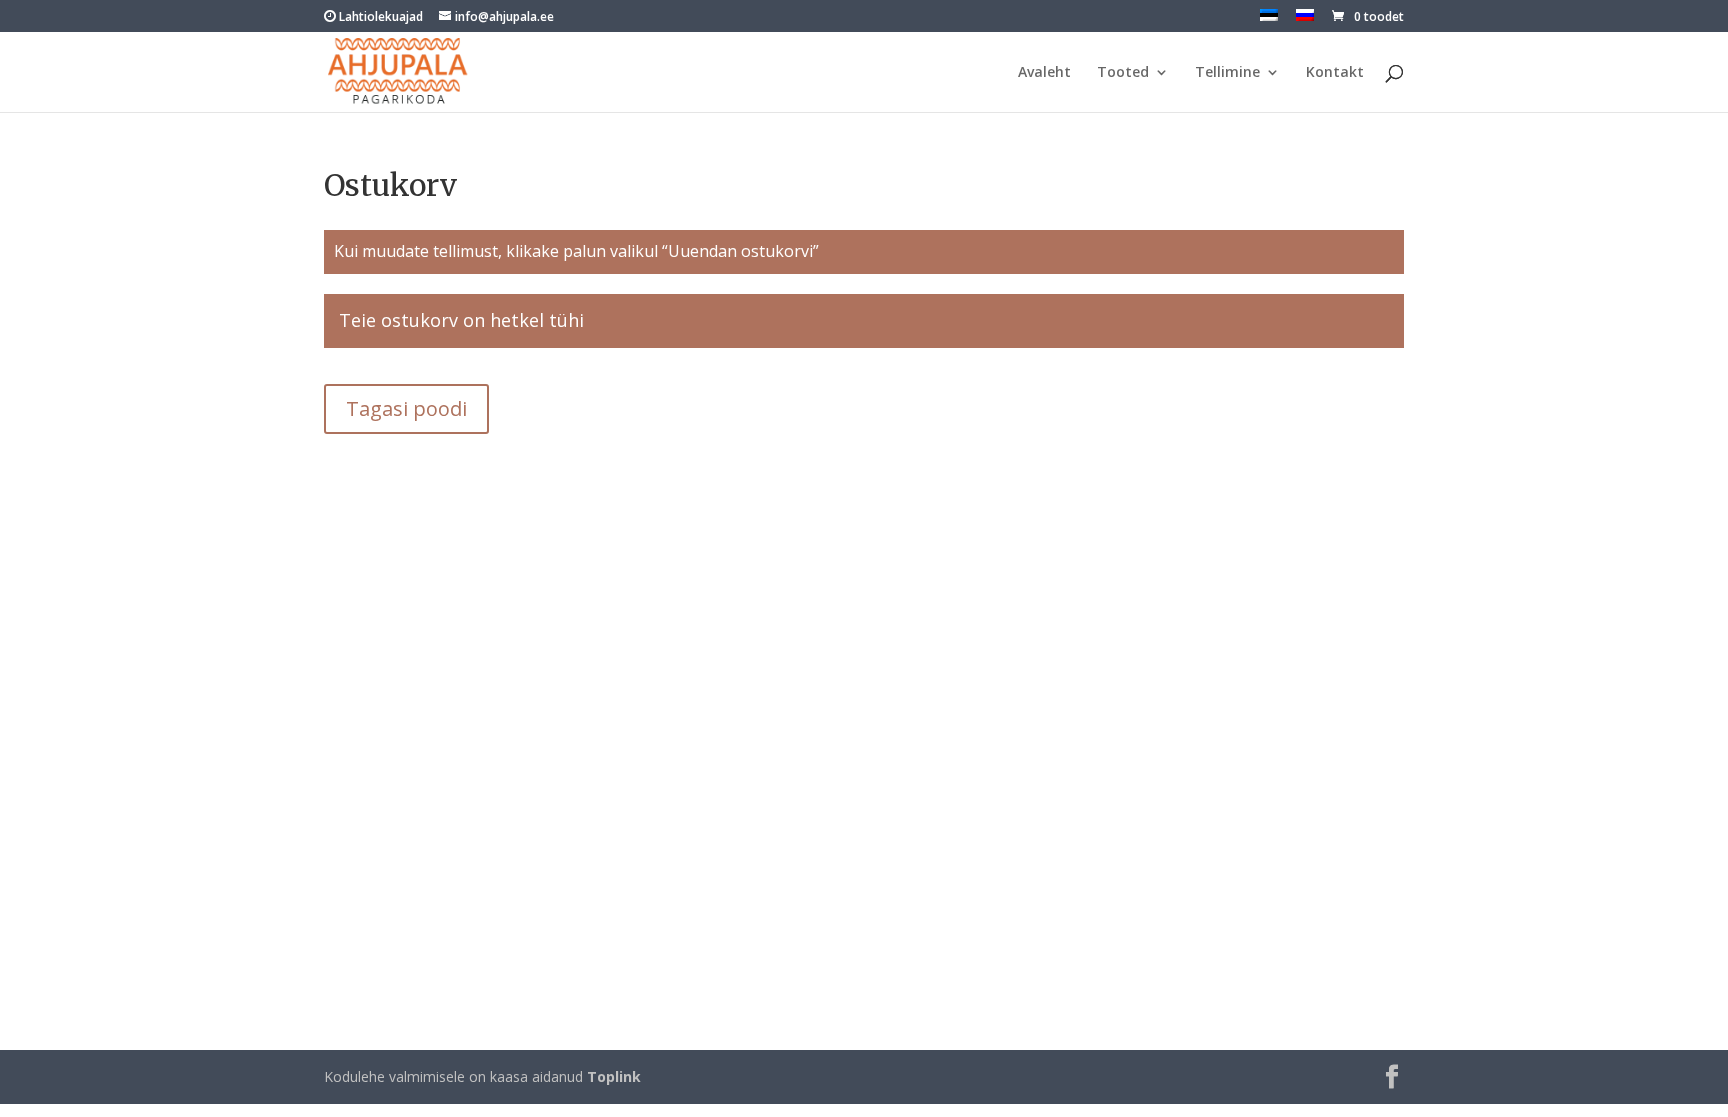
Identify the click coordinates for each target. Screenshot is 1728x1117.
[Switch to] (1269, 20)
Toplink (614, 1076)
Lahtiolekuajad (379, 16)
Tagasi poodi (406, 408)
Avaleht (1044, 73)
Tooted (1123, 73)
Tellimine (1227, 73)
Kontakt (1335, 73)
